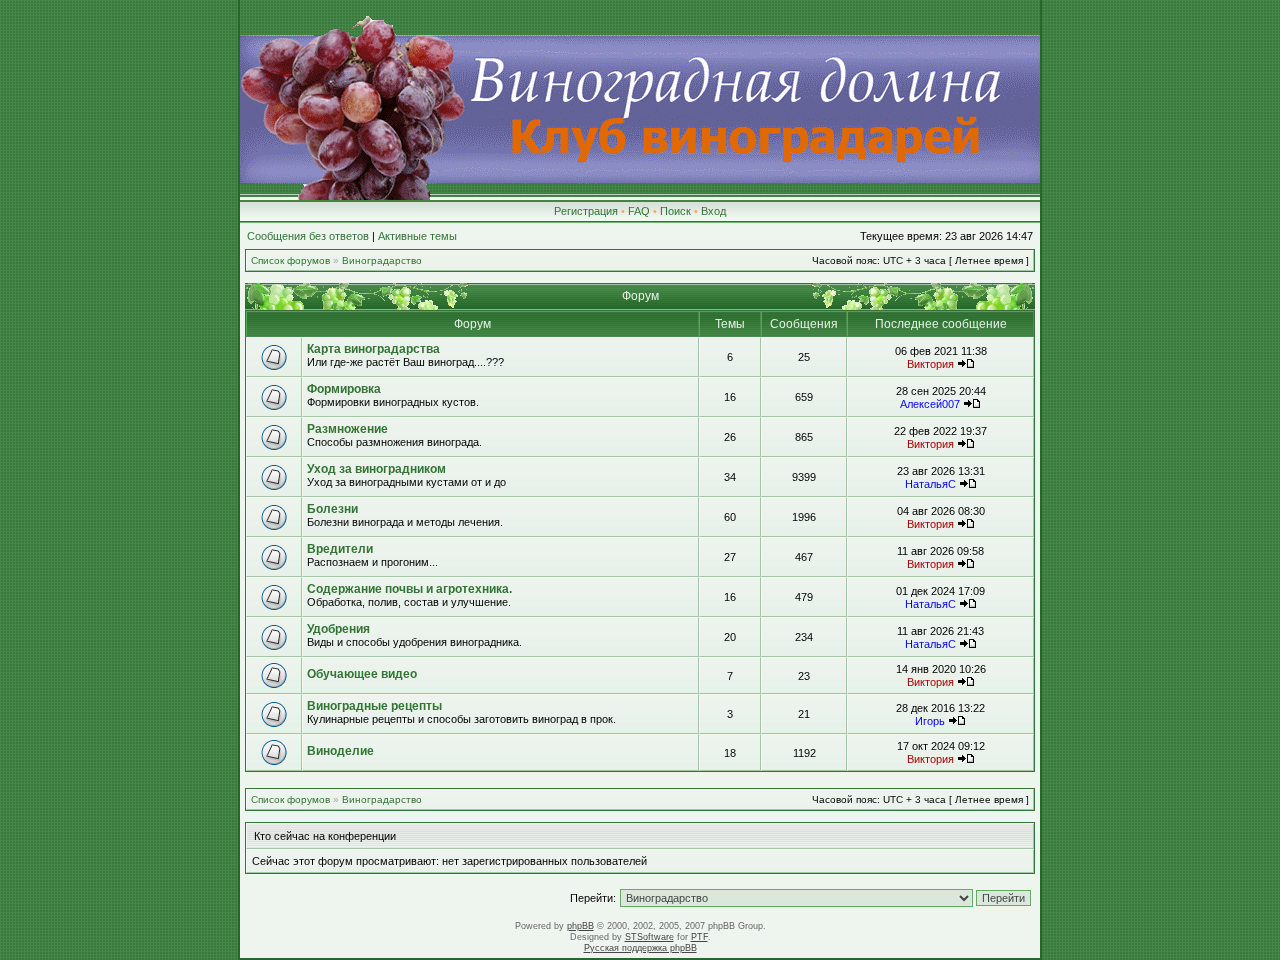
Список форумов (290, 260)
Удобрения (338, 629)
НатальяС (930, 484)
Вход (713, 211)
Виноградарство (382, 260)
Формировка (344, 389)
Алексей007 (930, 404)
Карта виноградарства (373, 349)
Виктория (930, 364)
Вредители (340, 549)
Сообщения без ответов (308, 236)
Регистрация (586, 211)
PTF (699, 937)
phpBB (580, 926)
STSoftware (649, 937)
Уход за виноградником (376, 469)
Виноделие (340, 751)
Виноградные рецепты (374, 706)
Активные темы (417, 236)
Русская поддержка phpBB (640, 948)
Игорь (930, 721)
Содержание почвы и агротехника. (409, 589)
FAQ (639, 211)
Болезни (332, 509)
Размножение (347, 429)
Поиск (675, 211)
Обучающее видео (362, 674)
